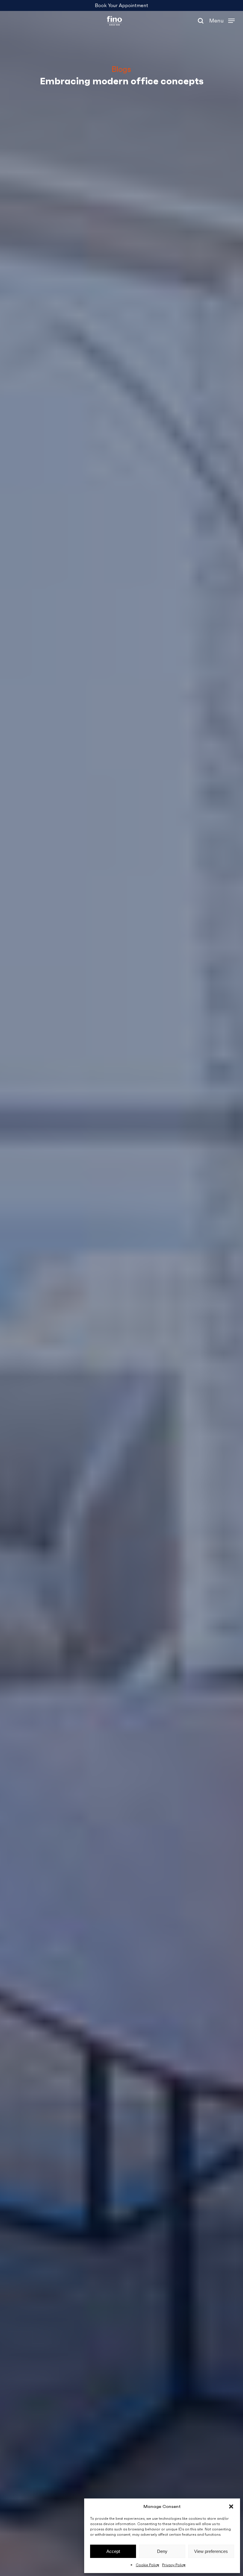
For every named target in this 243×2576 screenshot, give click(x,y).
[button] (231, 2506)
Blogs (121, 69)
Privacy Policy (174, 2565)
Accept (113, 2551)
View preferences (211, 2551)
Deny (162, 2551)
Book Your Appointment (121, 5)
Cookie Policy (147, 2565)
